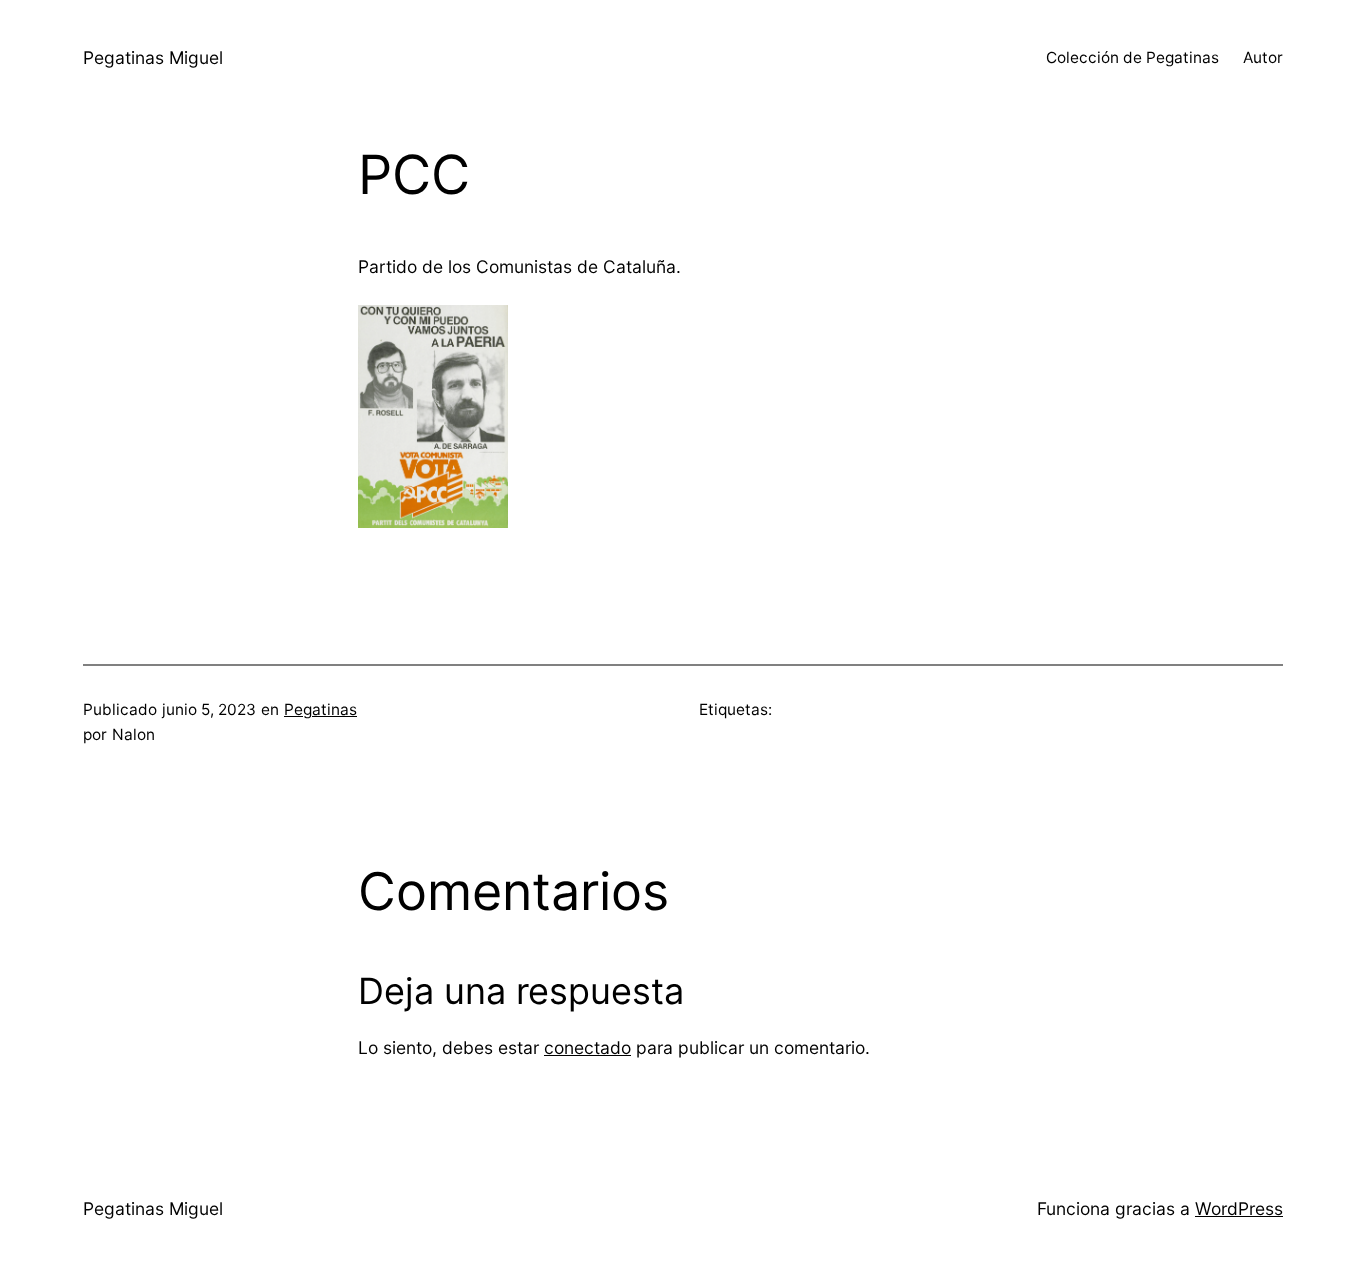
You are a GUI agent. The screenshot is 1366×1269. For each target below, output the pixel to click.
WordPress (1239, 1208)
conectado (587, 1047)
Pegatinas (320, 709)
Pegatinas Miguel (153, 57)
